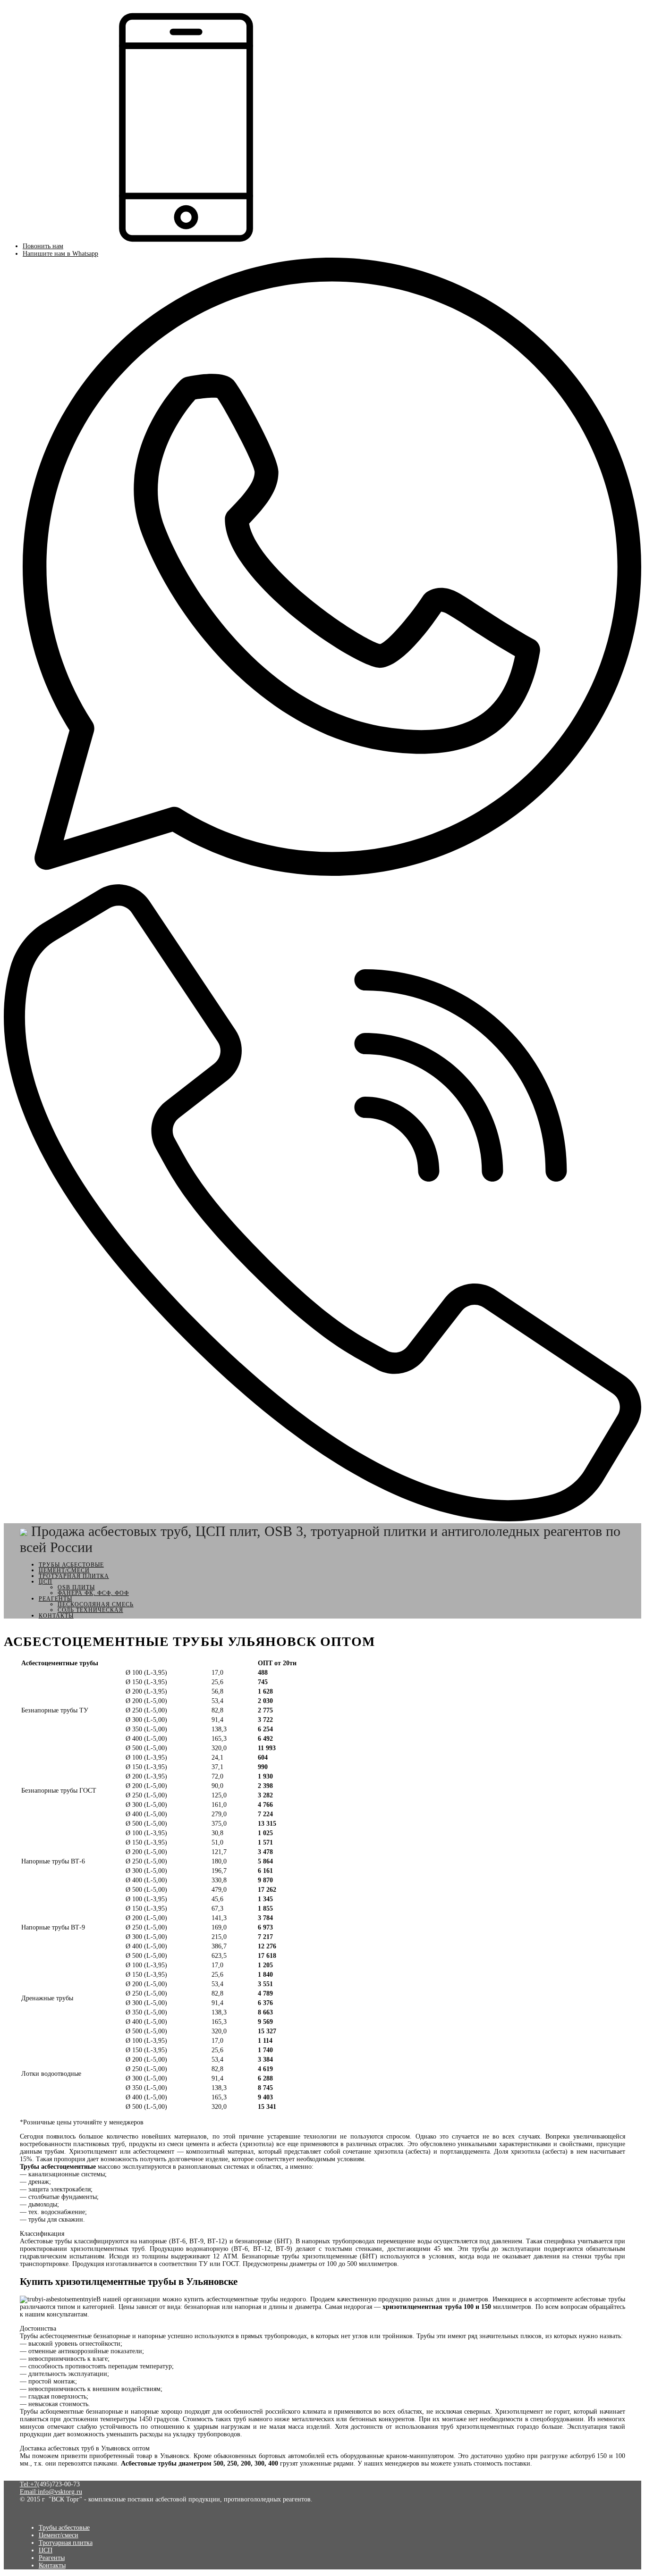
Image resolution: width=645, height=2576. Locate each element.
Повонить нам (43, 246)
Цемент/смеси (64, 1570)
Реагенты (55, 1599)
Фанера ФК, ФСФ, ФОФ (93, 1593)
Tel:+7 (29, 2484)
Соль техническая (90, 1610)
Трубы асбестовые (71, 1565)
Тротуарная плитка (74, 1576)
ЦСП (46, 1582)
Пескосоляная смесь (96, 1604)
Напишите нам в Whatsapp (60, 254)
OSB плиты (76, 1587)
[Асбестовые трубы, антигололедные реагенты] (24, 1531)
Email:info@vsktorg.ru (51, 2492)
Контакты (56, 1616)
